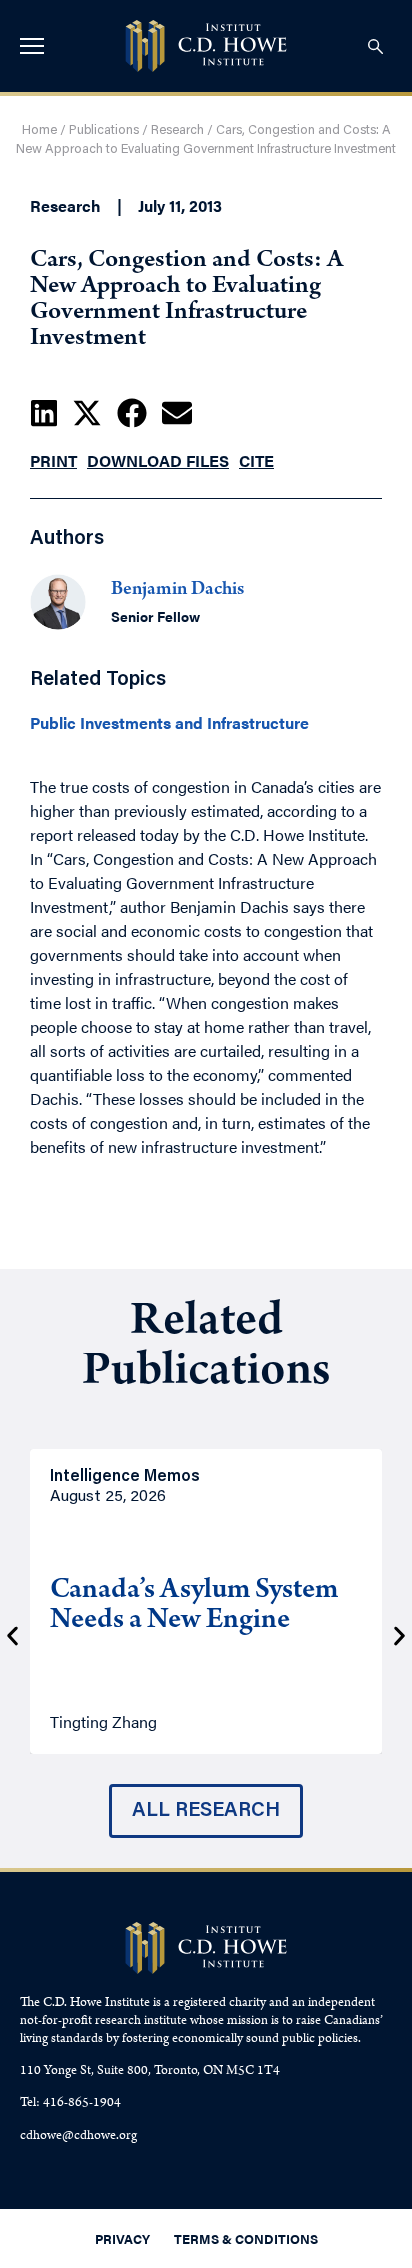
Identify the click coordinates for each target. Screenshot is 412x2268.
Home (39, 130)
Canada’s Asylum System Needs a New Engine (194, 1607)
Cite (256, 460)
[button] (44, 413)
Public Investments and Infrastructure (169, 723)
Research (177, 130)
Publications (104, 130)
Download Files (158, 460)
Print (53, 460)
